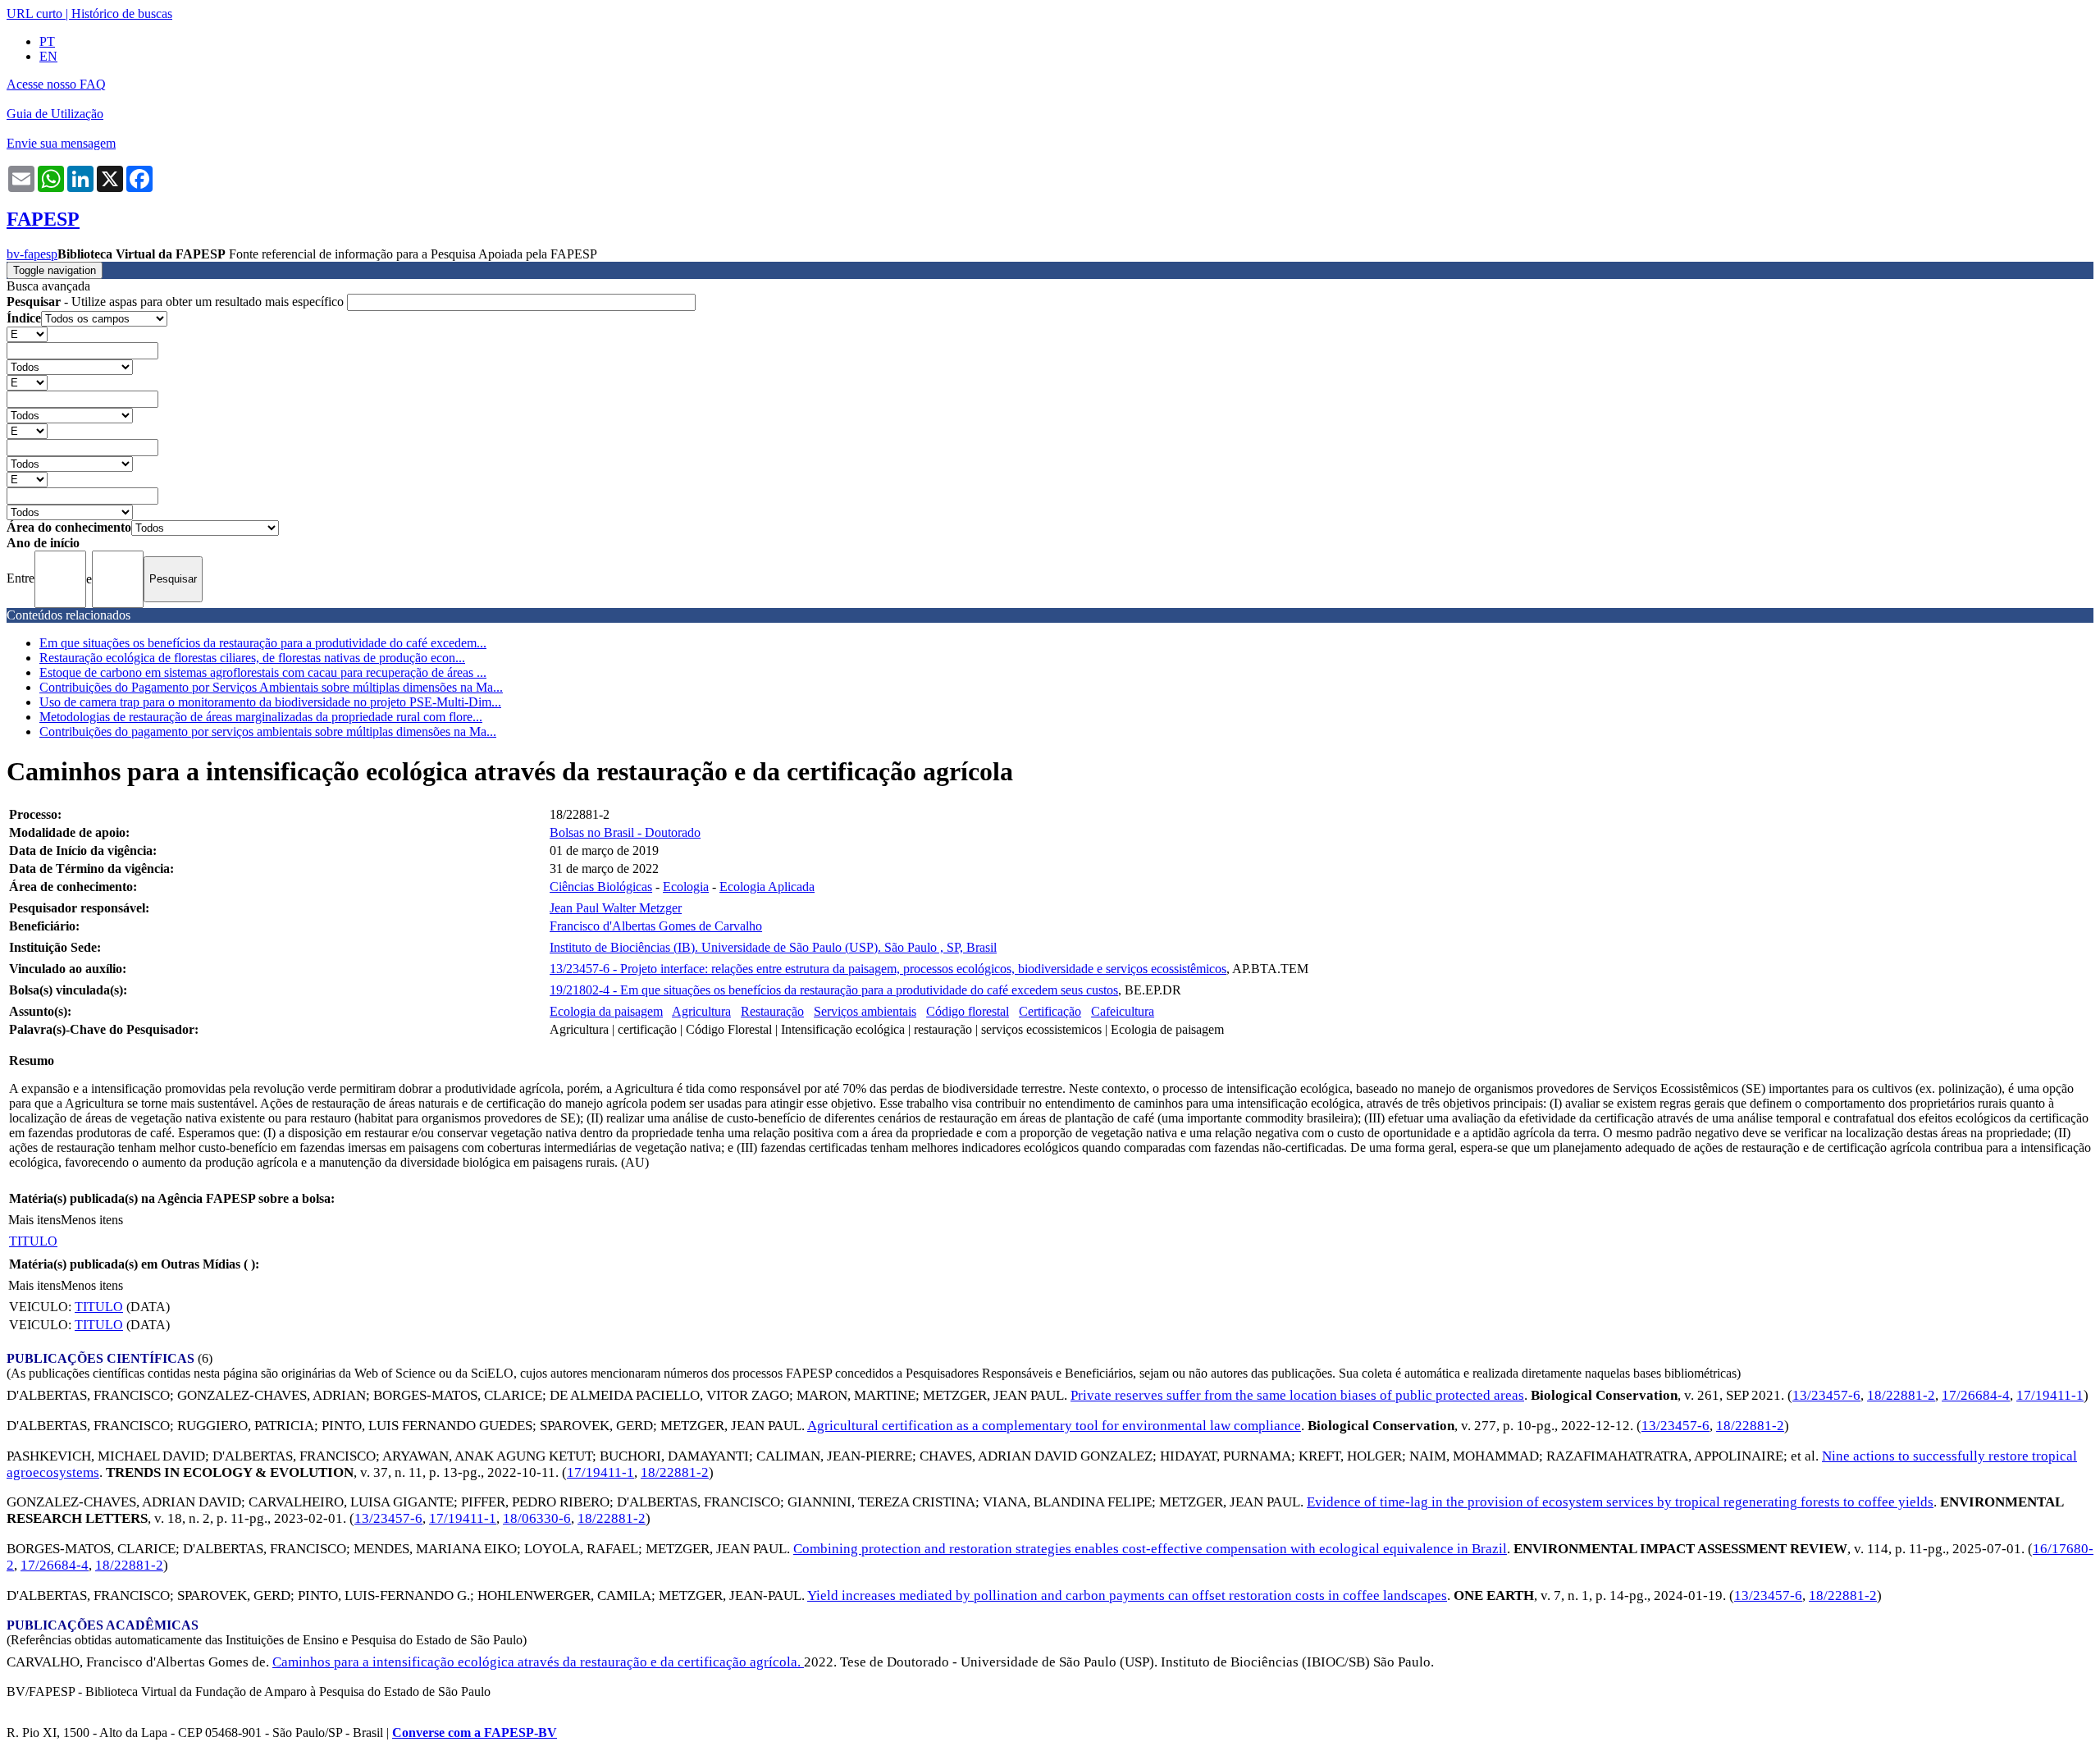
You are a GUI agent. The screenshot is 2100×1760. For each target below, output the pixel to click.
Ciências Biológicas (601, 887)
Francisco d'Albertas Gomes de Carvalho (656, 926)
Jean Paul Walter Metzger (616, 908)
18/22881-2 (1901, 1395)
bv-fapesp (32, 254)
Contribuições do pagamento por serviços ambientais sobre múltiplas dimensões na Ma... (268, 731)
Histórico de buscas (122, 14)
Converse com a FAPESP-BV (475, 1733)
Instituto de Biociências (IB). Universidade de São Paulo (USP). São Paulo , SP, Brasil (773, 947)
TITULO (33, 1241)
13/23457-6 (1826, 1395)
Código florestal (968, 1011)
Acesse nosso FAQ (56, 84)
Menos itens (92, 1220)
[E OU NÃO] (27, 334)
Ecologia (686, 887)
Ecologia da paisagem (606, 1011)
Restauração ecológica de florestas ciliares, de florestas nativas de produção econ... (252, 658)
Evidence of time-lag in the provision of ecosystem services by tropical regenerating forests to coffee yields (1620, 1502)
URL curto (34, 14)
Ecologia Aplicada (767, 887)
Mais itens (34, 1220)
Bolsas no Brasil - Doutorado (625, 832)
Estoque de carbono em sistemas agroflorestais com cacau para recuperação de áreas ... (263, 672)
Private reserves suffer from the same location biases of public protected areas (1297, 1395)
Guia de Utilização (55, 114)
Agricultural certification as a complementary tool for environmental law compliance (1054, 1426)
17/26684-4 (1976, 1395)
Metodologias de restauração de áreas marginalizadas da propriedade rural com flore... (261, 717)
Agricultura (701, 1011)
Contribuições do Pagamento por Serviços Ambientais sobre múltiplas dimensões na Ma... (271, 687)
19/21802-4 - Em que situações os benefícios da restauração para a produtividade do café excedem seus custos (834, 990)
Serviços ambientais (865, 1011)
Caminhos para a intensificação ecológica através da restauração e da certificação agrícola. (538, 1662)
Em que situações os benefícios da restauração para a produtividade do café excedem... (263, 643)
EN (48, 56)
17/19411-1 (2050, 1395)
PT (47, 41)
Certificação (1050, 1011)
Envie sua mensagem (61, 143)
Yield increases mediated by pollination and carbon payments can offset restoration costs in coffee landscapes (1127, 1595)
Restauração (772, 1011)
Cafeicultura (1123, 1011)
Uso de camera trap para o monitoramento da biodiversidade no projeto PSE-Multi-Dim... (270, 702)
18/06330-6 (537, 1518)
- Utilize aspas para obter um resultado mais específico (177, 302)
